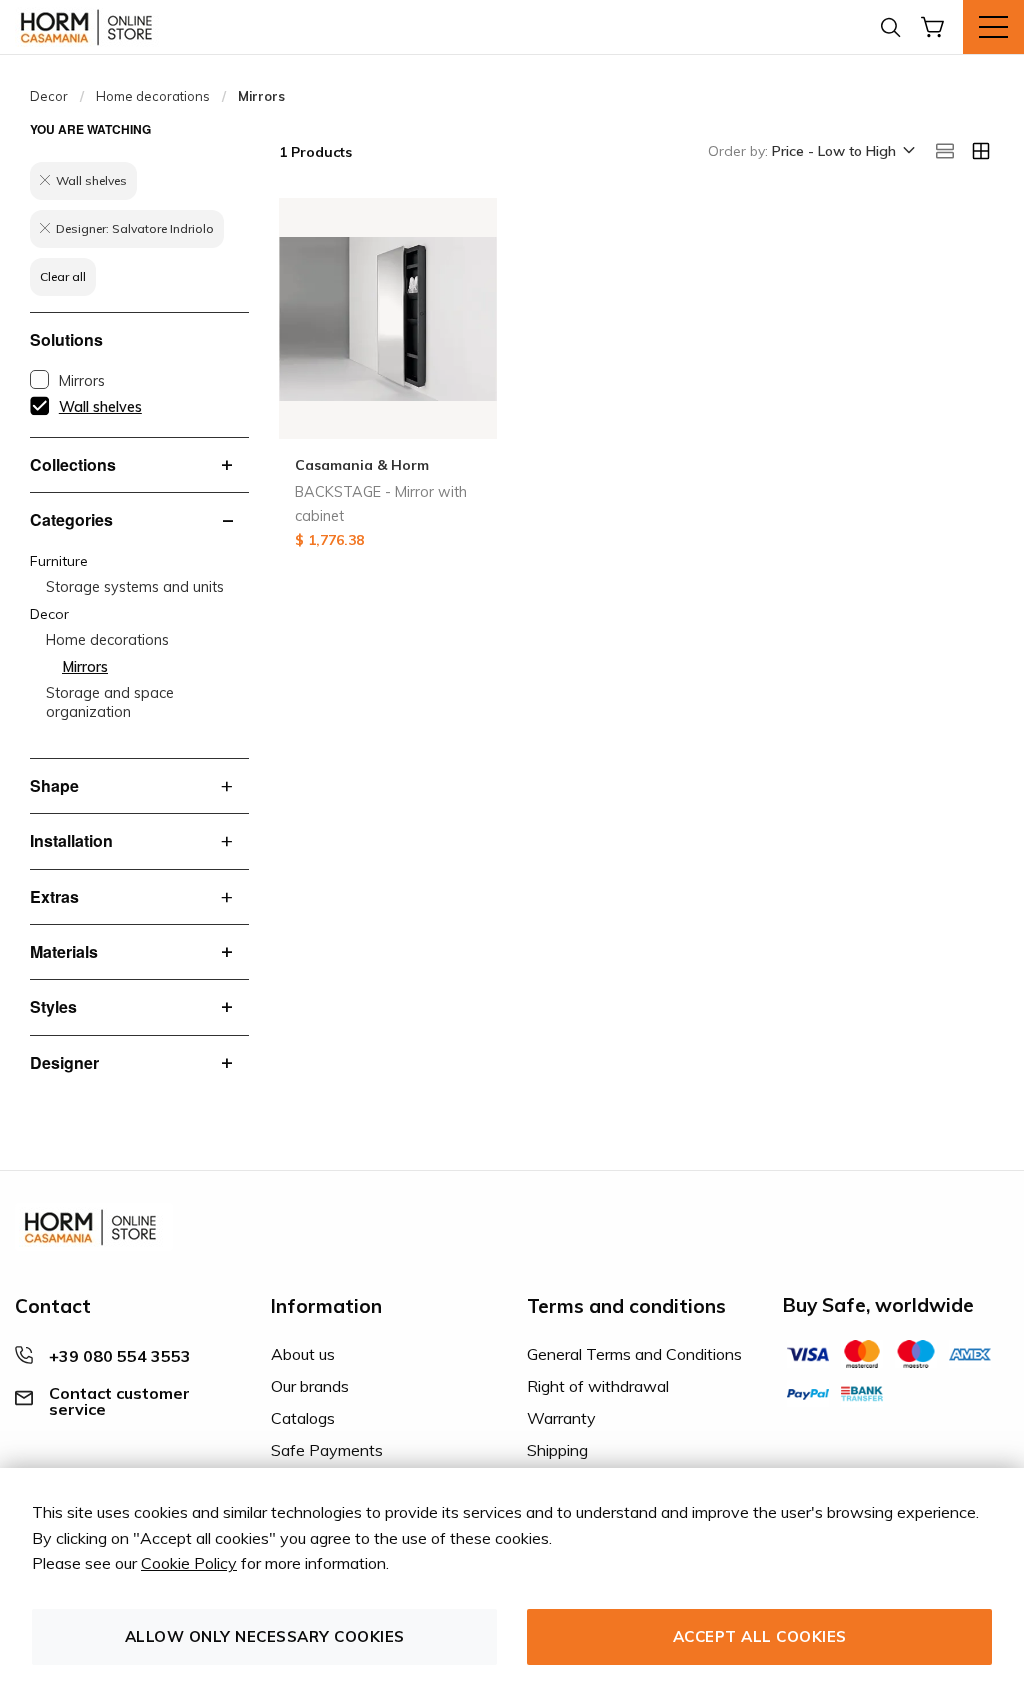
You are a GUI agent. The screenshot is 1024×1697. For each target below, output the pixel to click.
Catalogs (303, 1418)
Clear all (63, 276)
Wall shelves (100, 407)
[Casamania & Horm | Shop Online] (90, 27)
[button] (842, 152)
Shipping (557, 1450)
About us (303, 1354)
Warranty (561, 1418)
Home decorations (153, 96)
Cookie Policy (189, 1563)
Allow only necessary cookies (265, 1636)
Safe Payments (327, 1450)
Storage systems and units (135, 587)
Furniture (59, 561)
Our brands (310, 1386)
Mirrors (82, 381)
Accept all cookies (760, 1636)
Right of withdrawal (598, 1386)
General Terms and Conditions (634, 1354)
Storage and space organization (110, 702)
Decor (49, 96)
